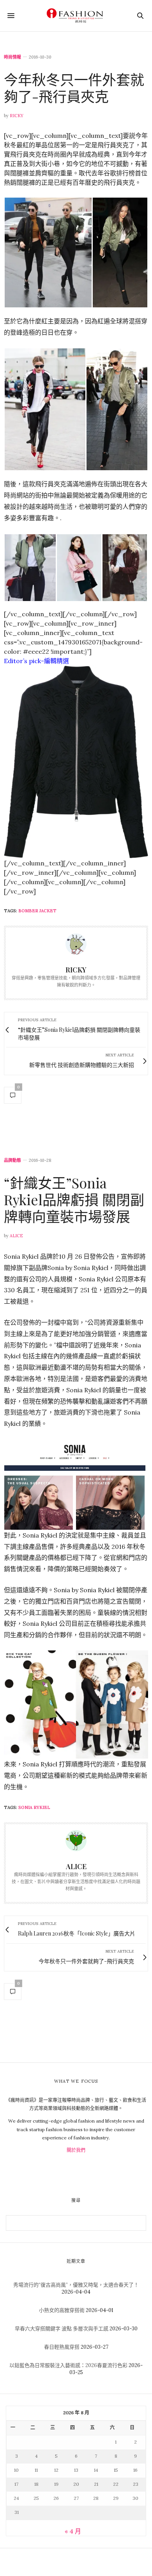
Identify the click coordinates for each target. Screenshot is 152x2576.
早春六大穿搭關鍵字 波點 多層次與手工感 (62, 2329)
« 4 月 (73, 2531)
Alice (16, 1236)
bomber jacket (37, 911)
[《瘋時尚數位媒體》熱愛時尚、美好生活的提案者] (76, 16)
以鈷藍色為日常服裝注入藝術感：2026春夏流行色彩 (68, 2365)
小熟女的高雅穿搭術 (62, 2310)
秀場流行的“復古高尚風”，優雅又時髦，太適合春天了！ (76, 2285)
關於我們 (76, 2150)
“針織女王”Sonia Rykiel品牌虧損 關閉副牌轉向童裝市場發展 (74, 1199)
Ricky (17, 116)
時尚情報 (12, 57)
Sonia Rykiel (34, 1807)
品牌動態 (12, 1160)
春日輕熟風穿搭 (62, 2347)
